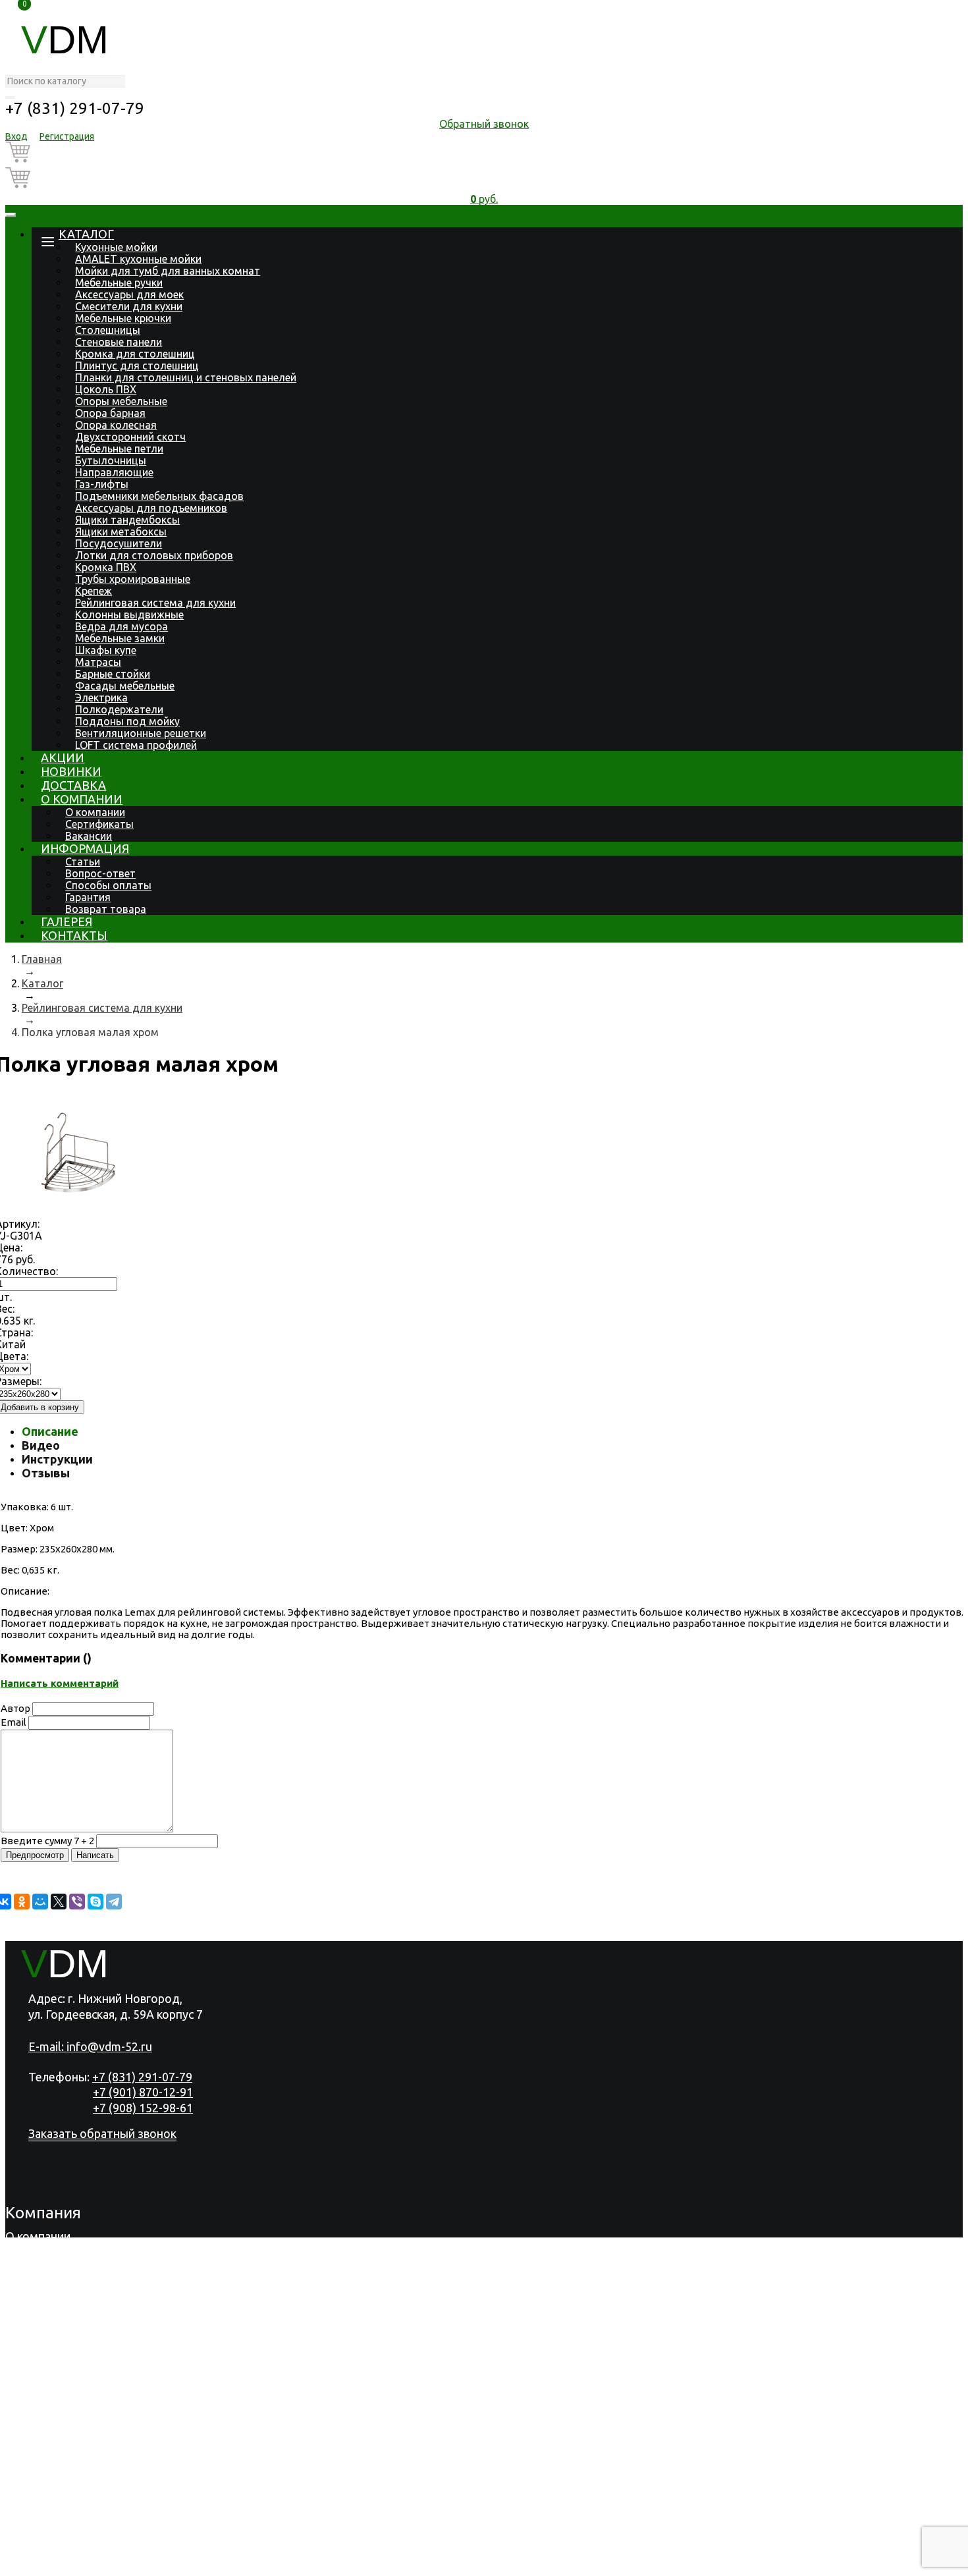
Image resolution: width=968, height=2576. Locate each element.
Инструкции (57, 1459)
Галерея (67, 921)
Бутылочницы (111, 460)
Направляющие (114, 472)
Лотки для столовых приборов (154, 555)
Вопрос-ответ (100, 873)
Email (13, 1722)
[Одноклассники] (22, 1902)
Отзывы (46, 1473)
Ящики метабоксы (121, 532)
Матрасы (98, 662)
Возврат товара (106, 909)
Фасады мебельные (125, 686)
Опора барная (110, 413)
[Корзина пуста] (484, 154)
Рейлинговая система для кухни (155, 603)
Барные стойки (113, 674)
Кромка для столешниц (135, 354)
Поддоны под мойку (127, 721)
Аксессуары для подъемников (151, 508)
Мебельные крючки (123, 318)
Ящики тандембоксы (127, 520)
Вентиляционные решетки (141, 733)
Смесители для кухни (129, 306)
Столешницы (108, 330)
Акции (63, 757)
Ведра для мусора (121, 626)
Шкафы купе (106, 650)
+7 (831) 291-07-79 (75, 108)
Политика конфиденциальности (94, 2563)
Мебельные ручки (119, 283)
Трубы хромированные (133, 579)
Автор (15, 1708)
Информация (85, 848)
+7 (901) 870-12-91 (143, 2092)
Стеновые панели (119, 342)
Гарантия (88, 897)
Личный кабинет (51, 2529)
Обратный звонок (484, 124)
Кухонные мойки (116, 247)
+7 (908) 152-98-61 (143, 2108)
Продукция (36, 2253)
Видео (41, 1445)
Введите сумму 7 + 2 (47, 1841)
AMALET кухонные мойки (138, 259)
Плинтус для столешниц (137, 366)
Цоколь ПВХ (106, 389)
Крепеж (94, 591)
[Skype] (95, 1902)
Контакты (74, 935)
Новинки (71, 771)
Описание (50, 1431)
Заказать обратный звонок (102, 2133)
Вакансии (89, 836)
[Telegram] (114, 1902)
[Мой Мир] (40, 1902)
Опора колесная (116, 425)
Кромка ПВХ (106, 567)
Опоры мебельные (121, 401)
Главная (42, 959)
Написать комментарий (60, 1683)
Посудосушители (119, 543)
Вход (16, 136)
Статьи (83, 862)
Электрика (101, 698)
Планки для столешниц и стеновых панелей (186, 377)
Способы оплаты (108, 885)
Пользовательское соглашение (276, 2563)
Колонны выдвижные (129, 615)
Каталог (86, 234)
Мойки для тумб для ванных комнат (168, 271)
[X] (59, 1902)
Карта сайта (402, 2563)
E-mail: (90, 2046)
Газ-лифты (102, 484)
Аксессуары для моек (129, 294)
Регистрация (67, 136)
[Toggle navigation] (11, 215)
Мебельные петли (119, 449)
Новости (29, 2305)
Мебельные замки (120, 638)
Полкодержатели (119, 709)
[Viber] (77, 1902)
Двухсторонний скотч (130, 437)
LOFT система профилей (136, 745)
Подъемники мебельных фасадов (159, 496)
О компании (82, 799)
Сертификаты (99, 824)
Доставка (73, 785)
